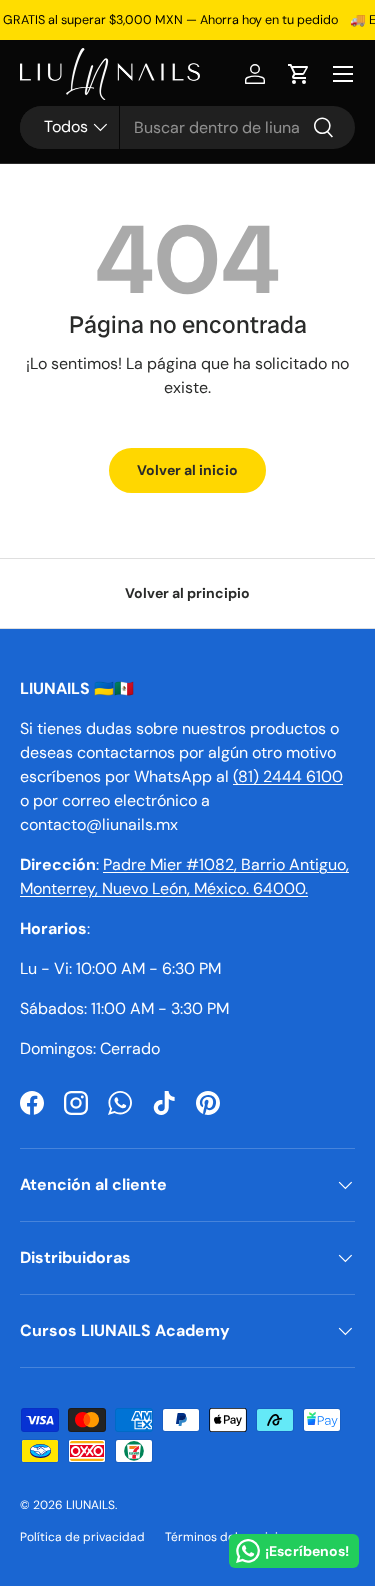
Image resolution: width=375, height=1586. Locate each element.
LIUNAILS (90, 1505)
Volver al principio (187, 593)
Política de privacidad (82, 1537)
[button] (299, 74)
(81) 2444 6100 (288, 776)
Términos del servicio (225, 1537)
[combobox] (187, 127)
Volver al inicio (187, 470)
